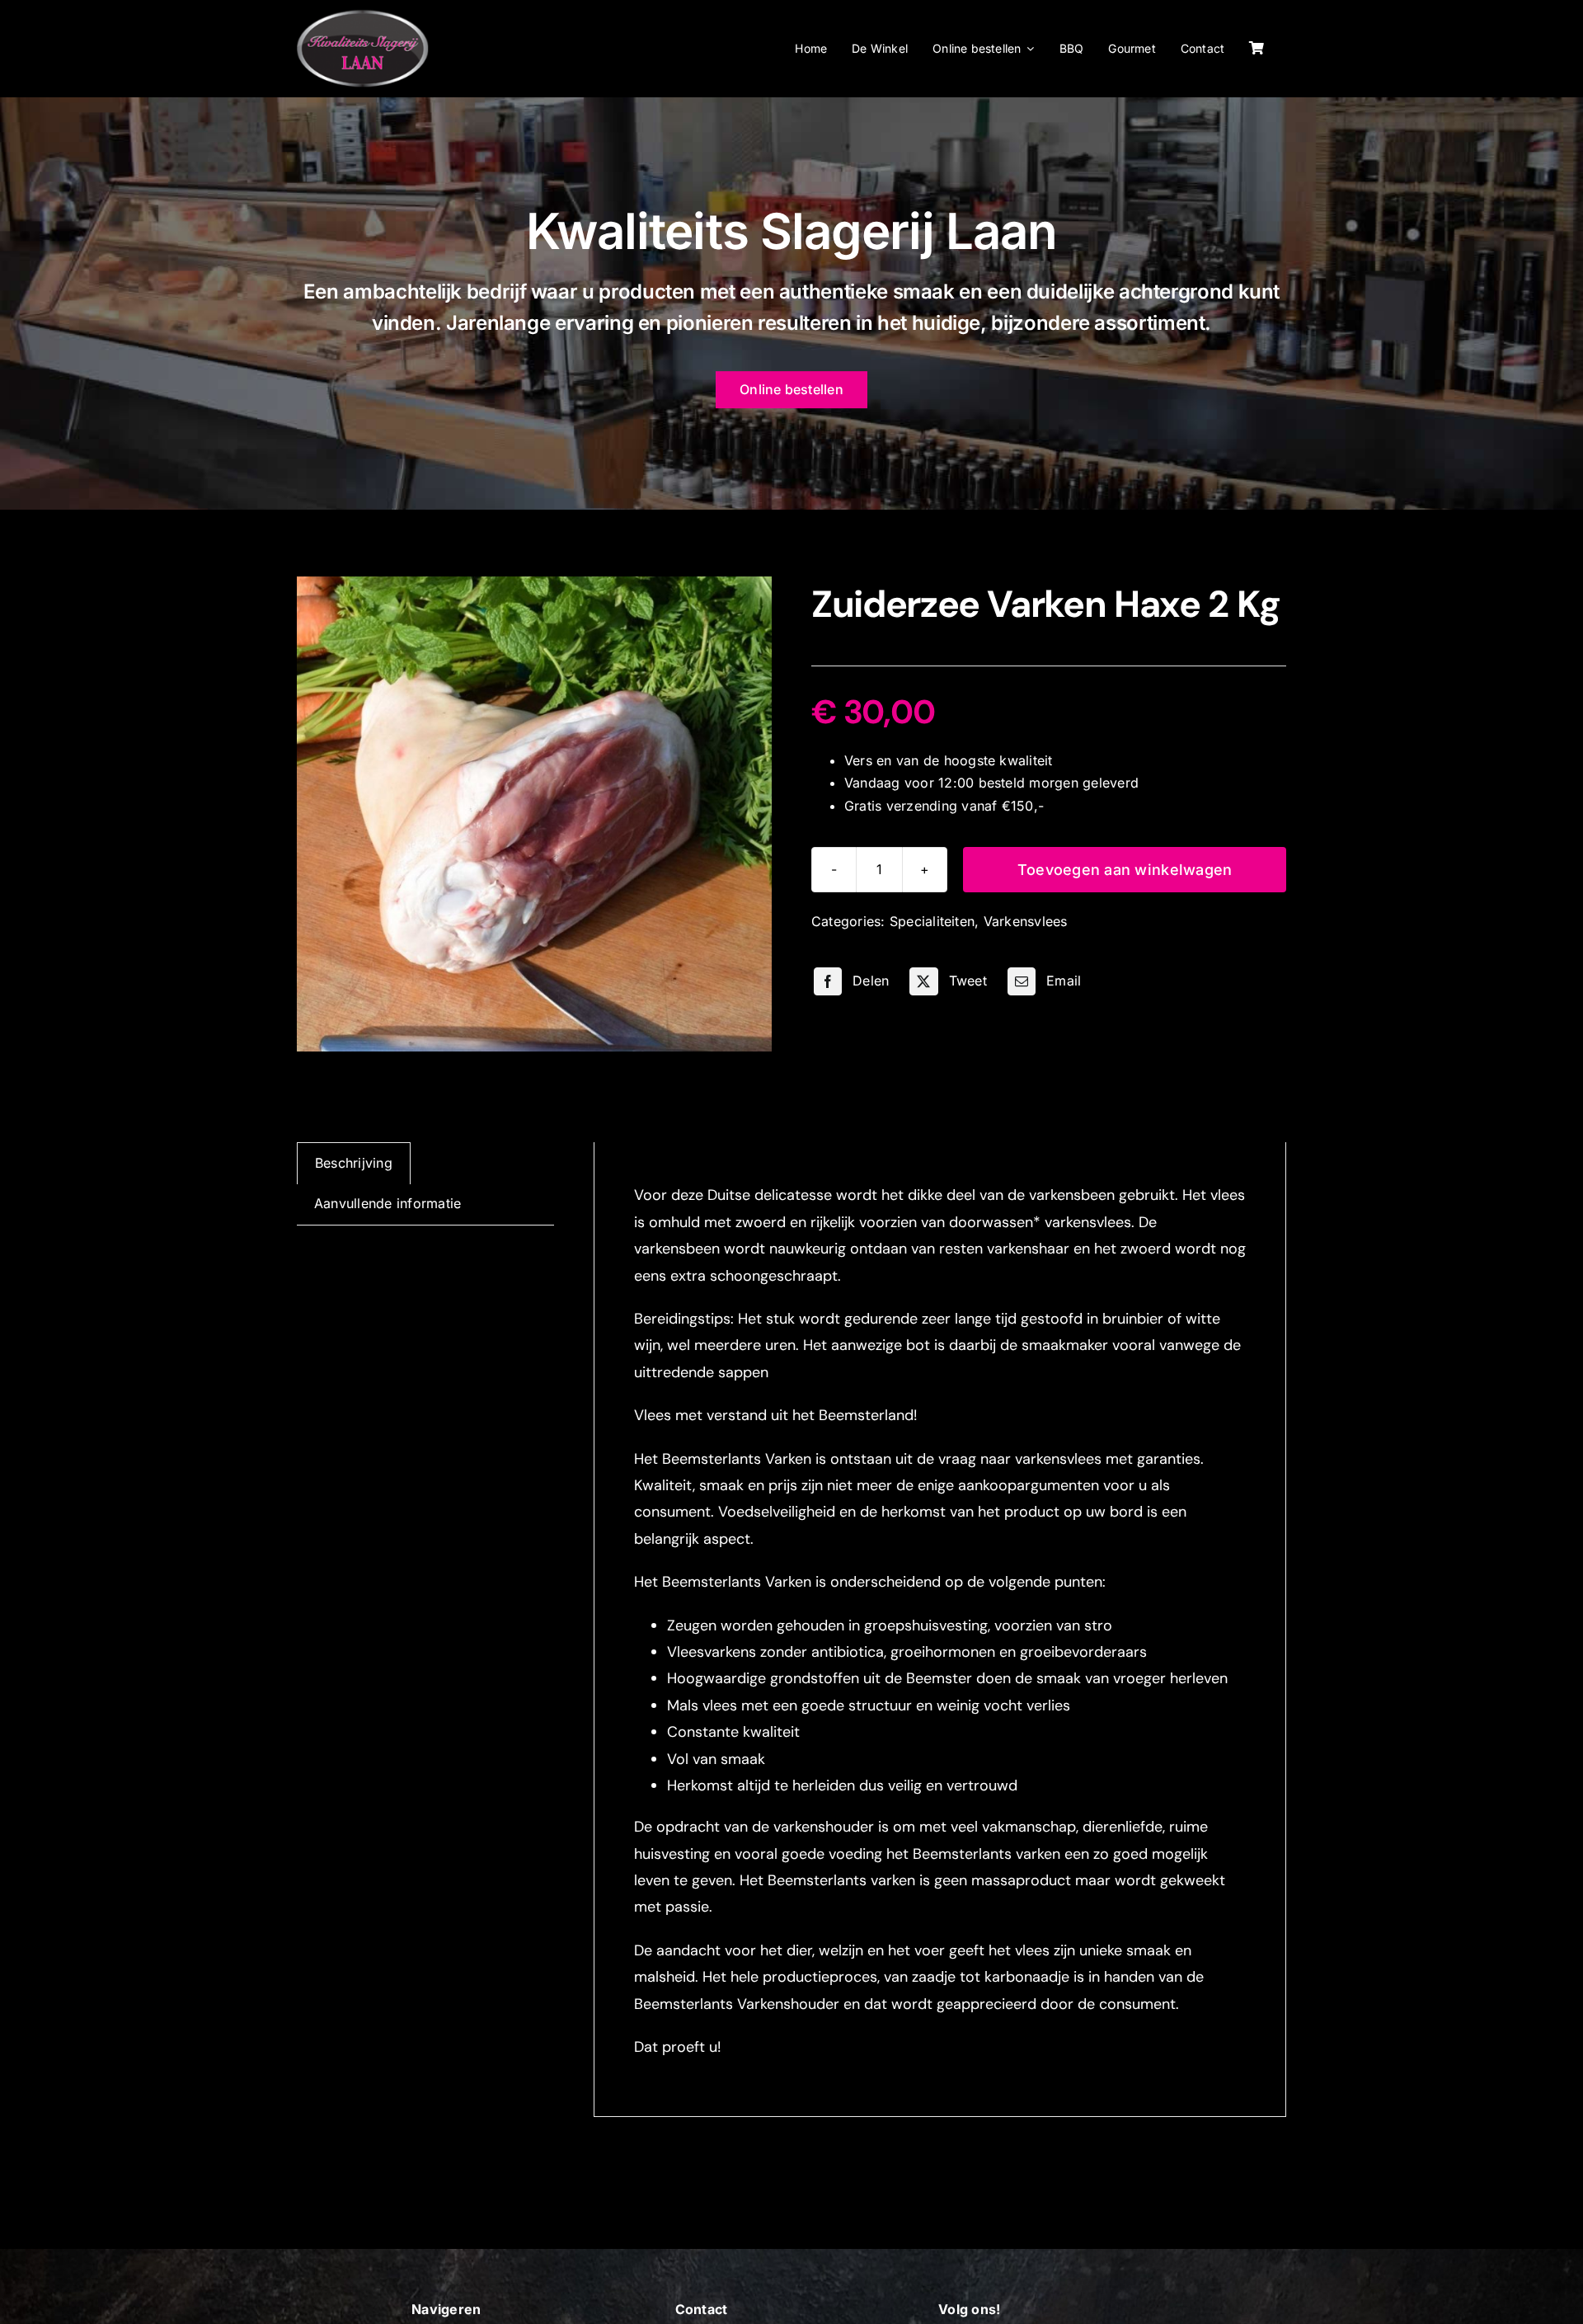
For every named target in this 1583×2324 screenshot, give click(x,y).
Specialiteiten (932, 921)
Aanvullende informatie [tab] (388, 1203)
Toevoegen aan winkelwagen (1125, 870)
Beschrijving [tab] (354, 1163)
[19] (534, 814)
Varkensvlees (1026, 921)
